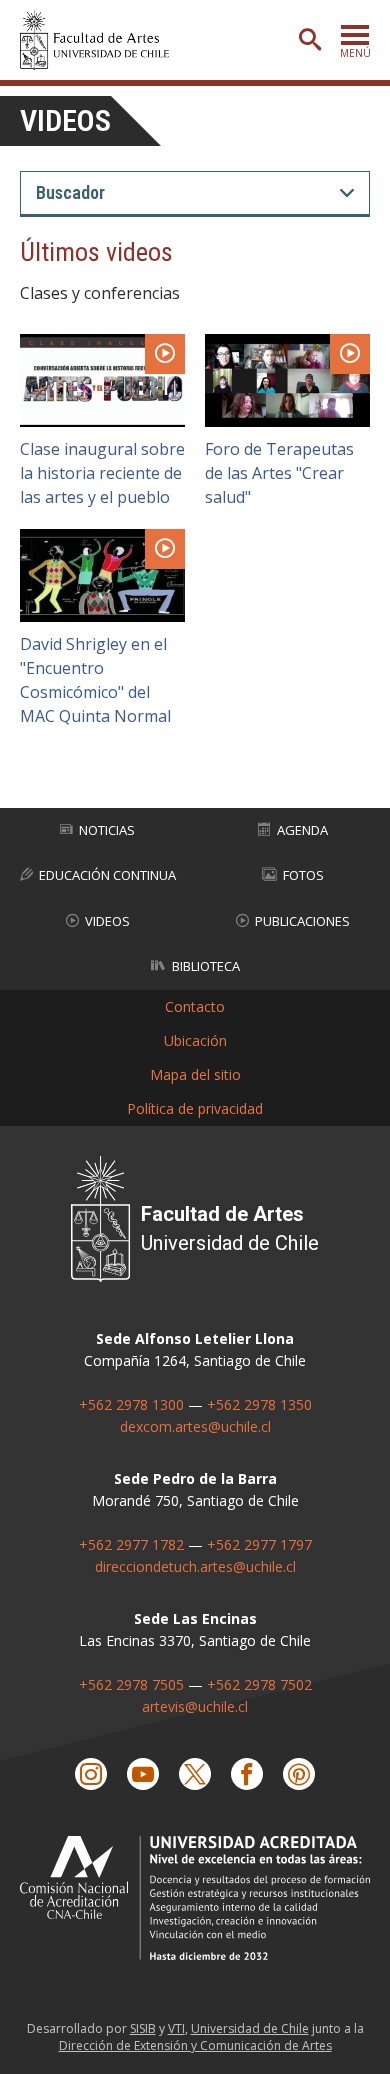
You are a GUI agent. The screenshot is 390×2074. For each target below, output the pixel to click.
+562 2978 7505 (131, 1684)
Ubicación (195, 1040)
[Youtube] (143, 1774)
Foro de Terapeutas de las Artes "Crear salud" (279, 473)
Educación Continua (107, 875)
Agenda (302, 830)
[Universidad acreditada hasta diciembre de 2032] (195, 1898)
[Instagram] (91, 1774)
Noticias (107, 830)
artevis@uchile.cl (195, 1706)
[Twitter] (195, 1774)
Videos (65, 120)
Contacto (195, 1006)
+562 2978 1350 (259, 1404)
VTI (176, 2028)
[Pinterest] (299, 1774)
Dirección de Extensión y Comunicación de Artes (195, 2045)
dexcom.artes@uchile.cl (195, 1426)
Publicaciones (302, 921)
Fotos (303, 875)
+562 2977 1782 (131, 1544)
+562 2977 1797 (259, 1544)
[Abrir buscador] (310, 40)
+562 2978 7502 (259, 1684)
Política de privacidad (195, 1108)
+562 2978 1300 (131, 1404)
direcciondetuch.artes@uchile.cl (195, 1566)
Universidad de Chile (250, 2028)
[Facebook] (247, 1774)
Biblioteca (206, 966)
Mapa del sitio (195, 1074)
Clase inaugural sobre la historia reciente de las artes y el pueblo (102, 473)
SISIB (143, 2028)
